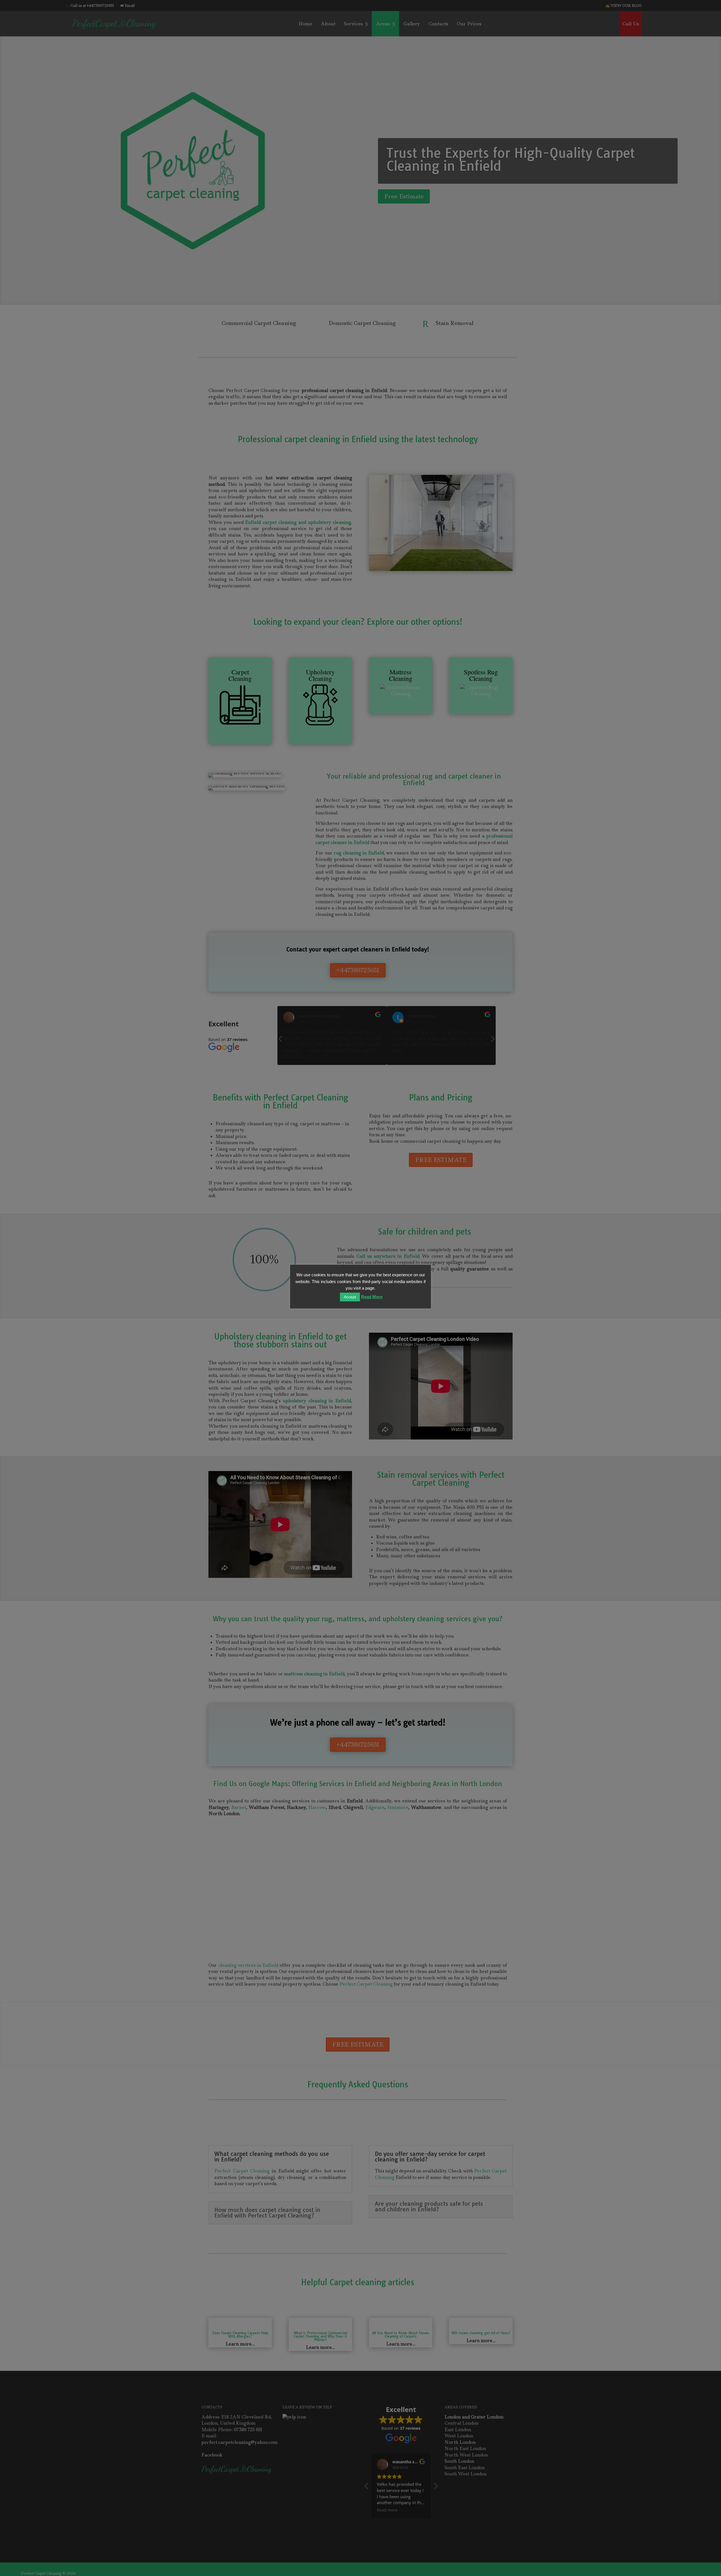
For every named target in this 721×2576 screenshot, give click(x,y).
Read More (372, 1297)
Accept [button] (350, 1297)
